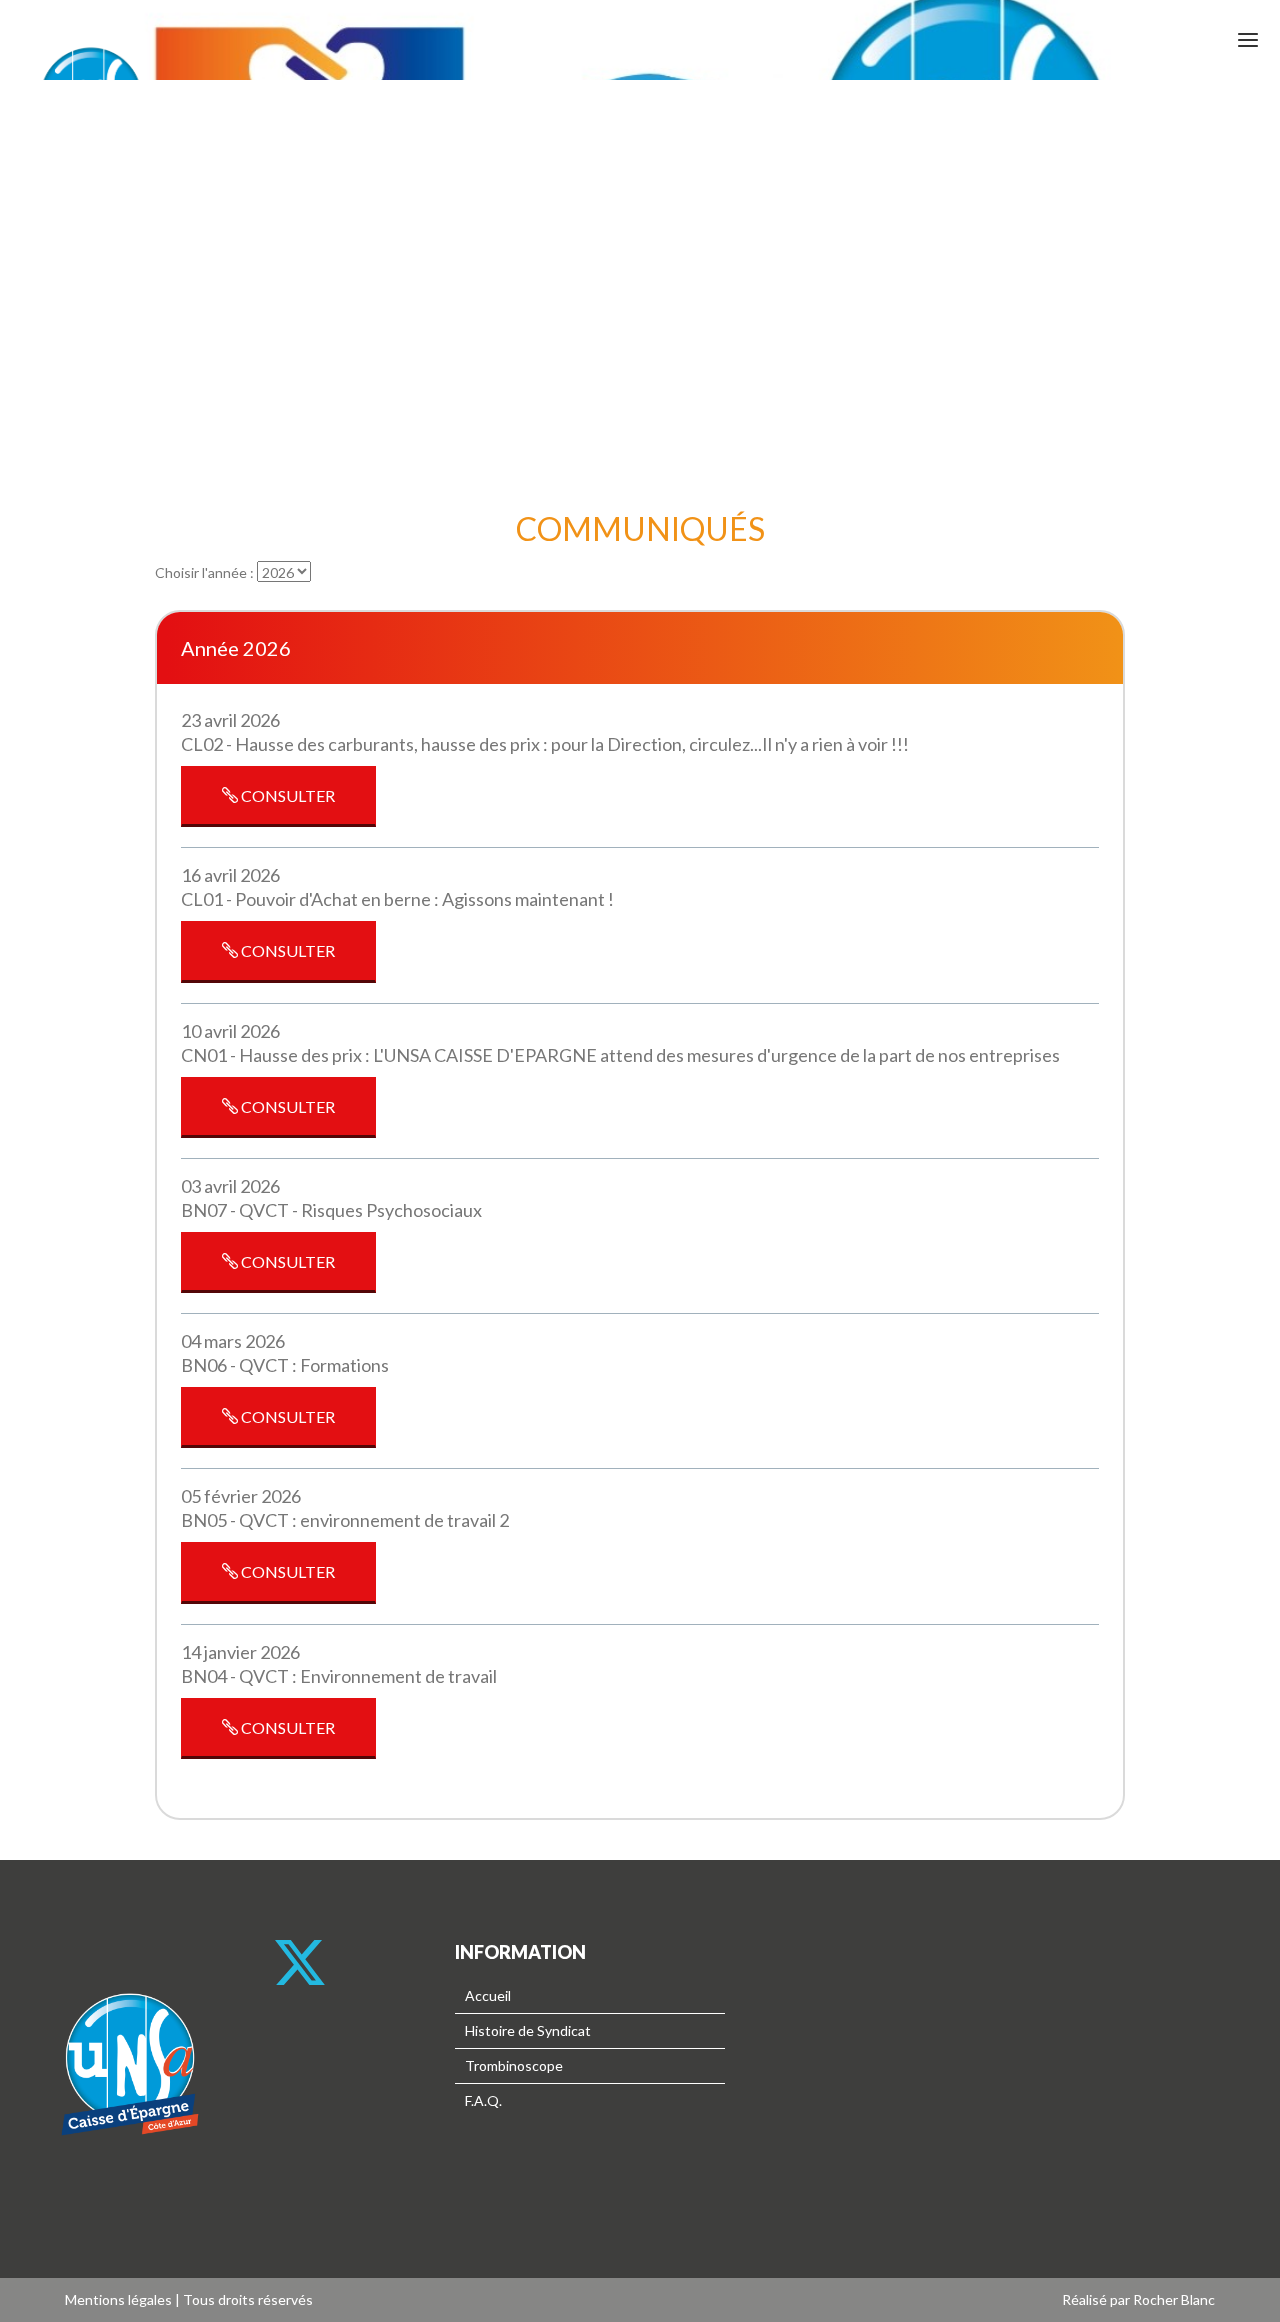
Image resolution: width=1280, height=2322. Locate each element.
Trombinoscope (514, 2065)
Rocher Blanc (1174, 2299)
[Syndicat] (130, 2185)
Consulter (286, 795)
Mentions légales (118, 2299)
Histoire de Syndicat (528, 2030)
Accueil (488, 1995)
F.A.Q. (483, 2100)
